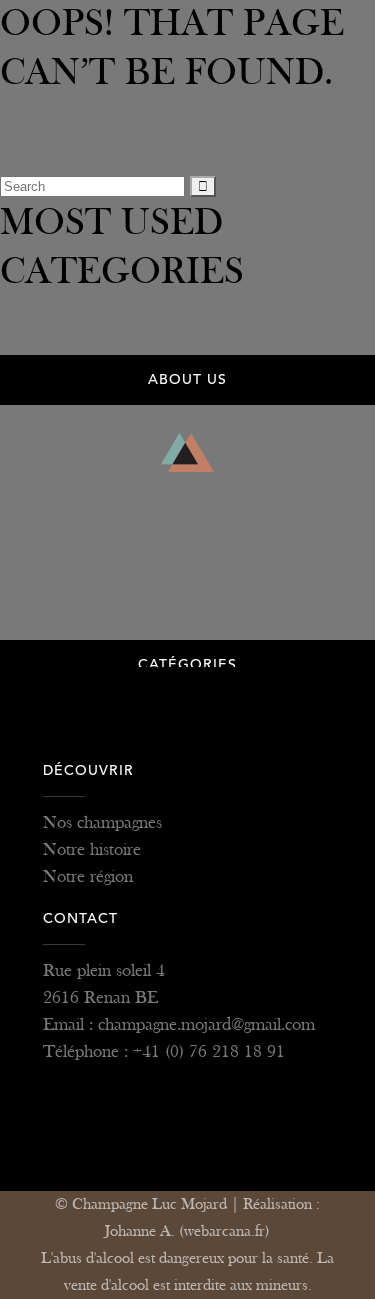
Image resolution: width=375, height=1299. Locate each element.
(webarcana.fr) (224, 1231)
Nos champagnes (102, 822)
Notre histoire (92, 849)
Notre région (88, 876)
